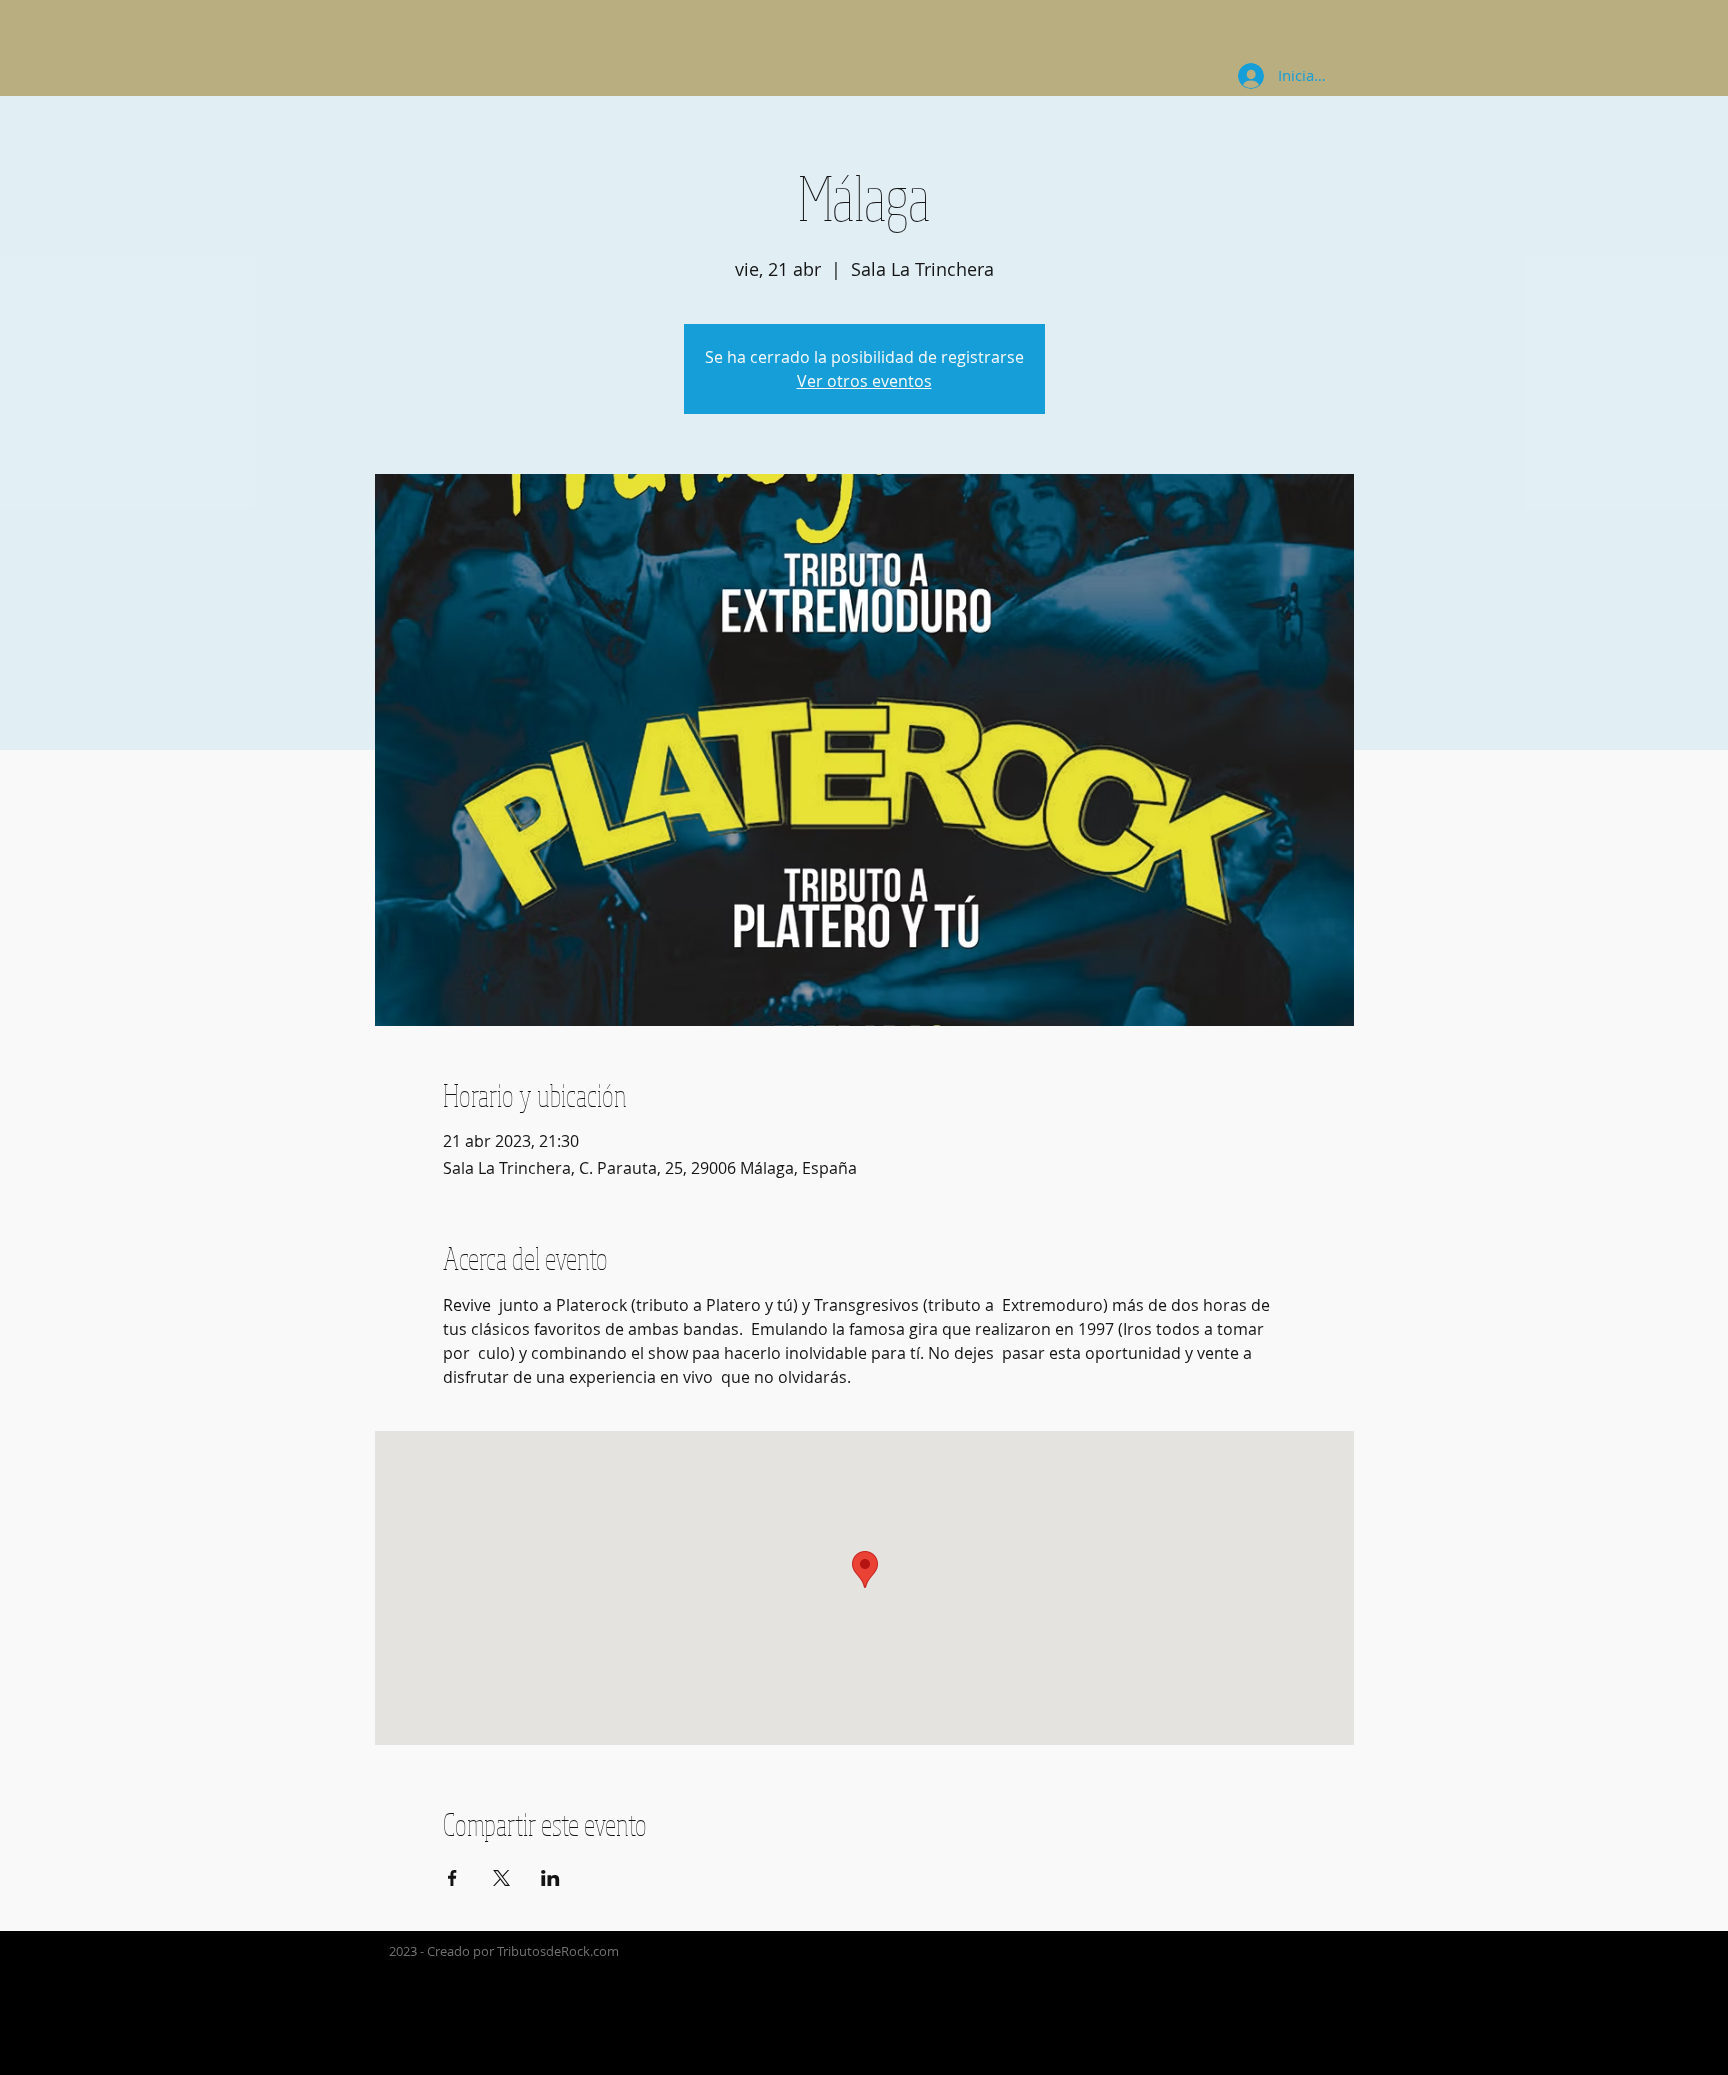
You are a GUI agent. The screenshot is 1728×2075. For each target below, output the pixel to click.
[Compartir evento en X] (501, 1878)
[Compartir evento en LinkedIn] (550, 1878)
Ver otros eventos (864, 381)
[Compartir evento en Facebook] (452, 1878)
